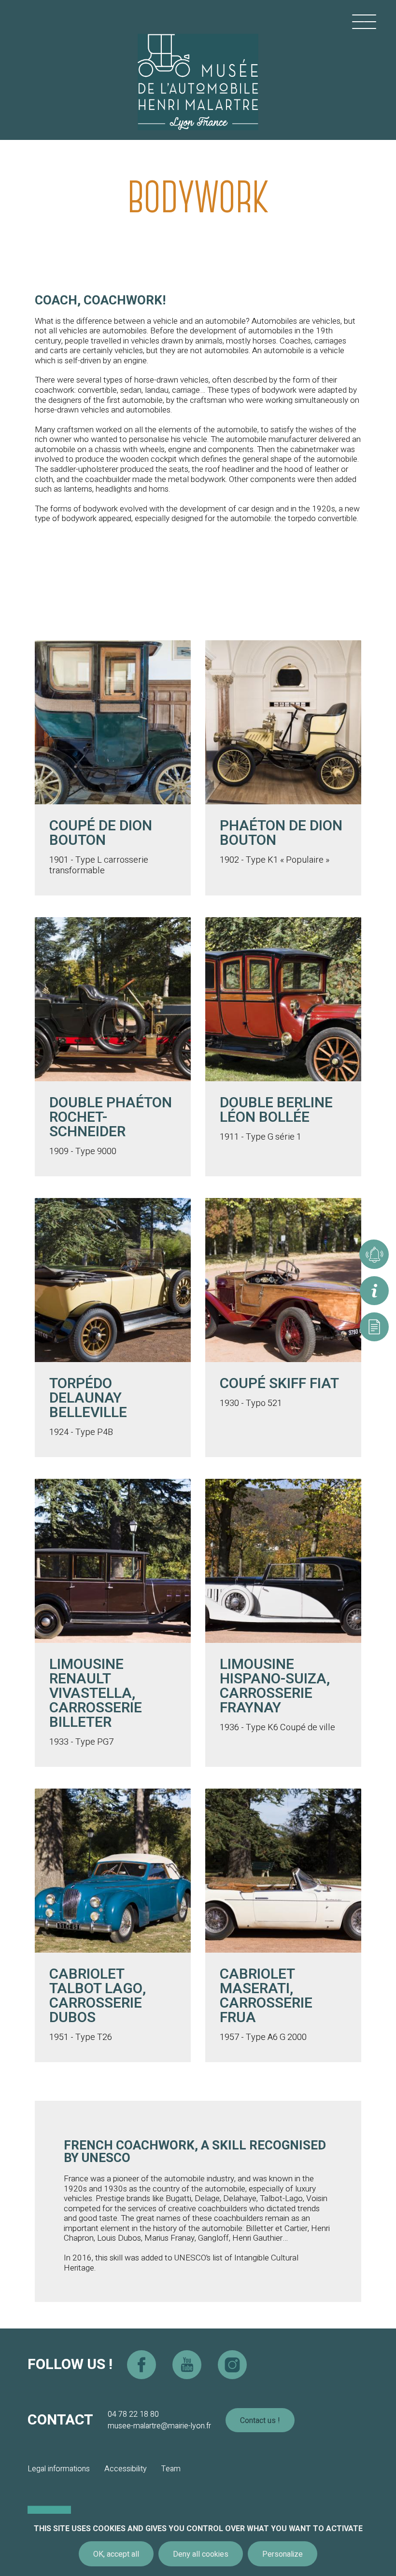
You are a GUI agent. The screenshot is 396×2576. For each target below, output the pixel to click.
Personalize (283, 2554)
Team (171, 2469)
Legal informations (59, 2469)
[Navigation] (364, 22)
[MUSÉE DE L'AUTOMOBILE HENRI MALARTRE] (198, 70)
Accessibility (126, 2469)
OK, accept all (116, 2554)
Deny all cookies (201, 2554)
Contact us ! (260, 2421)
